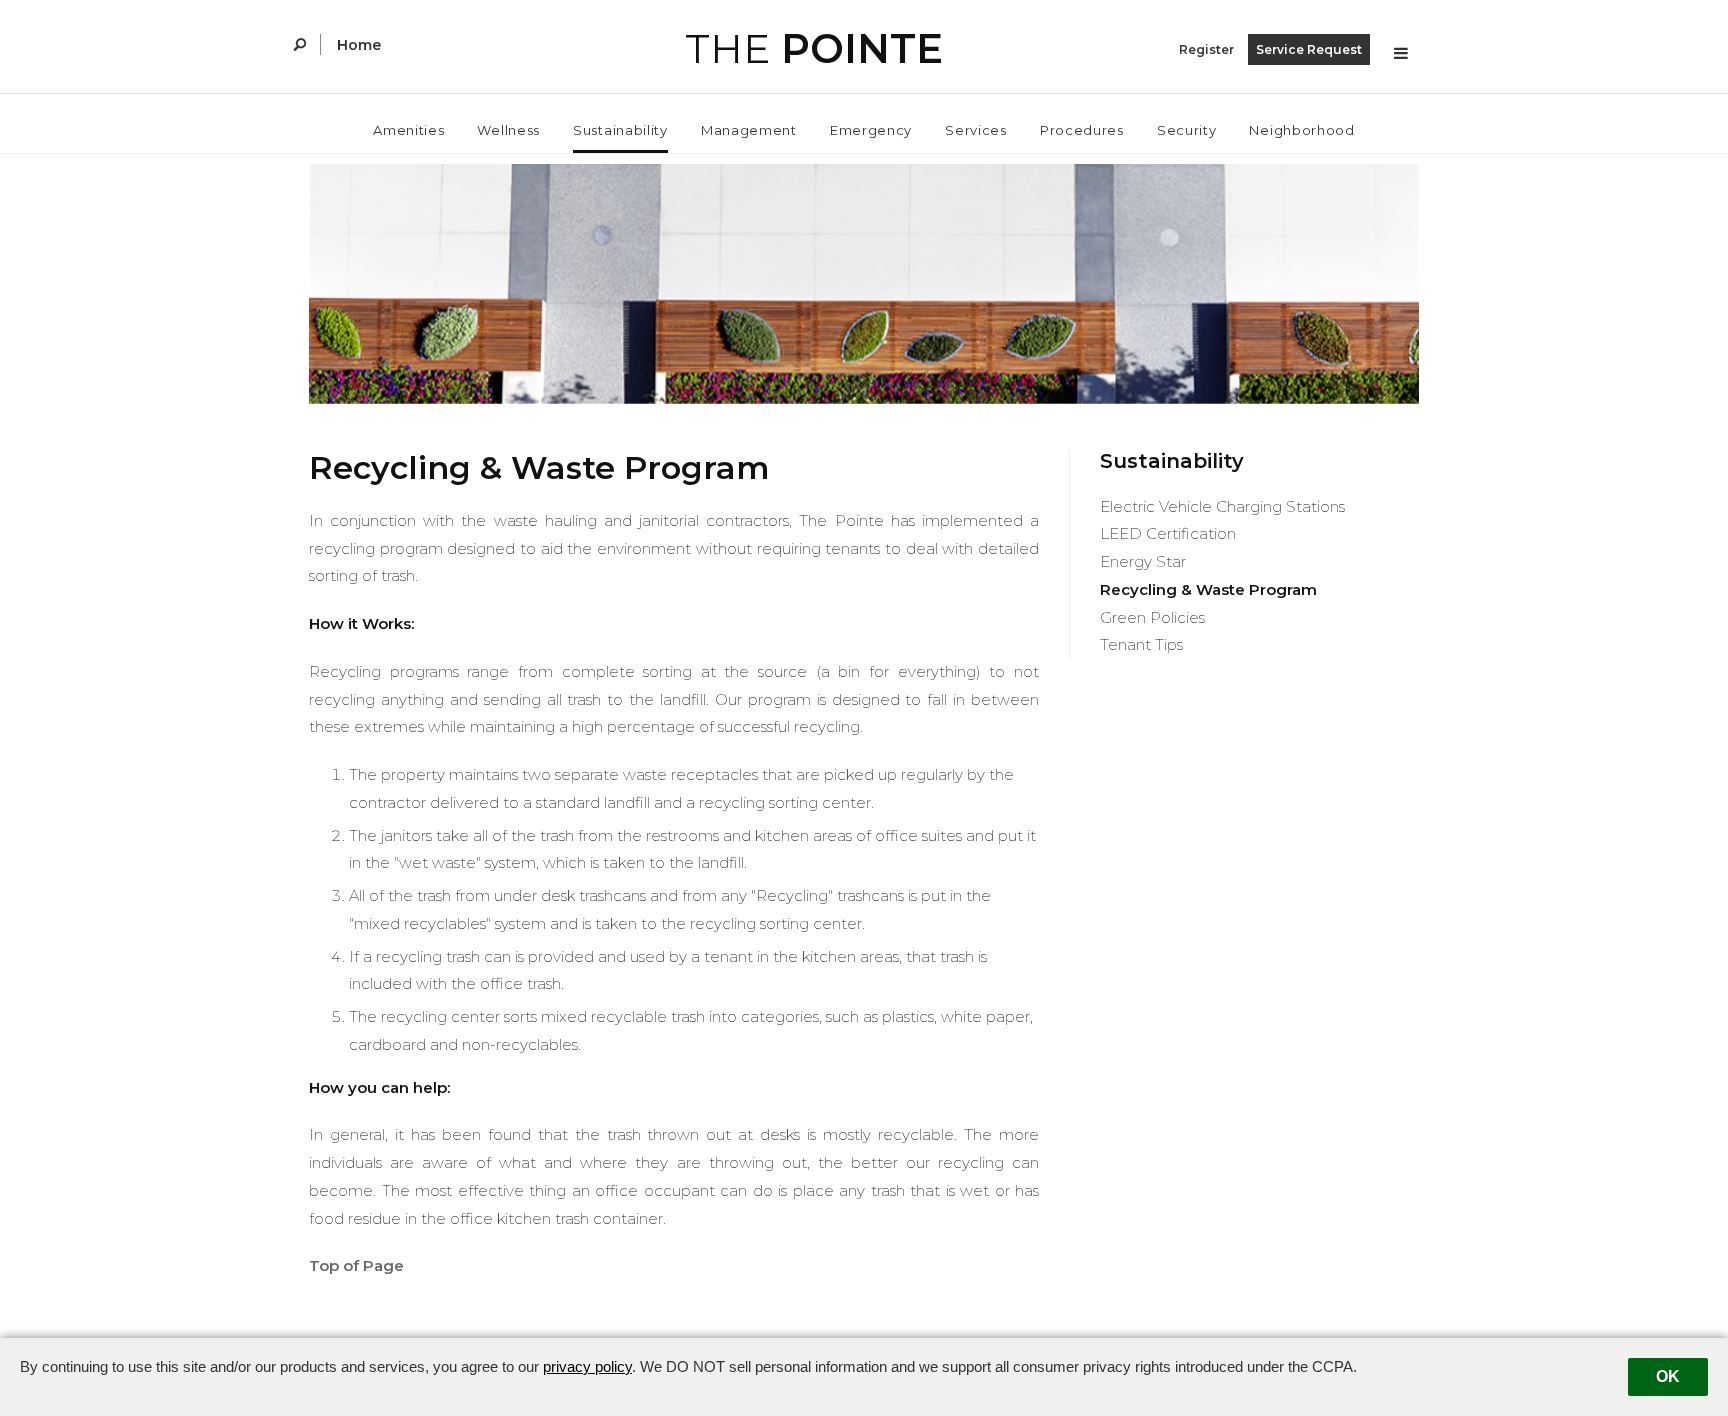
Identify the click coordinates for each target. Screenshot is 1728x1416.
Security (1187, 130)
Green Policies (1152, 617)
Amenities (408, 130)
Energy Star (1143, 561)
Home (359, 45)
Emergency (871, 130)
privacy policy (587, 1366)
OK (1668, 1376)
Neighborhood (1301, 130)
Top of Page (356, 1265)
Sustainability (620, 130)
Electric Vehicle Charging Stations (1222, 506)
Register (1206, 49)
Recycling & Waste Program (1208, 589)
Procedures (1082, 130)
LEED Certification (1168, 533)
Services (976, 130)
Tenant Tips (1141, 644)
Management (749, 130)
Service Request (1309, 49)
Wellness (508, 130)
